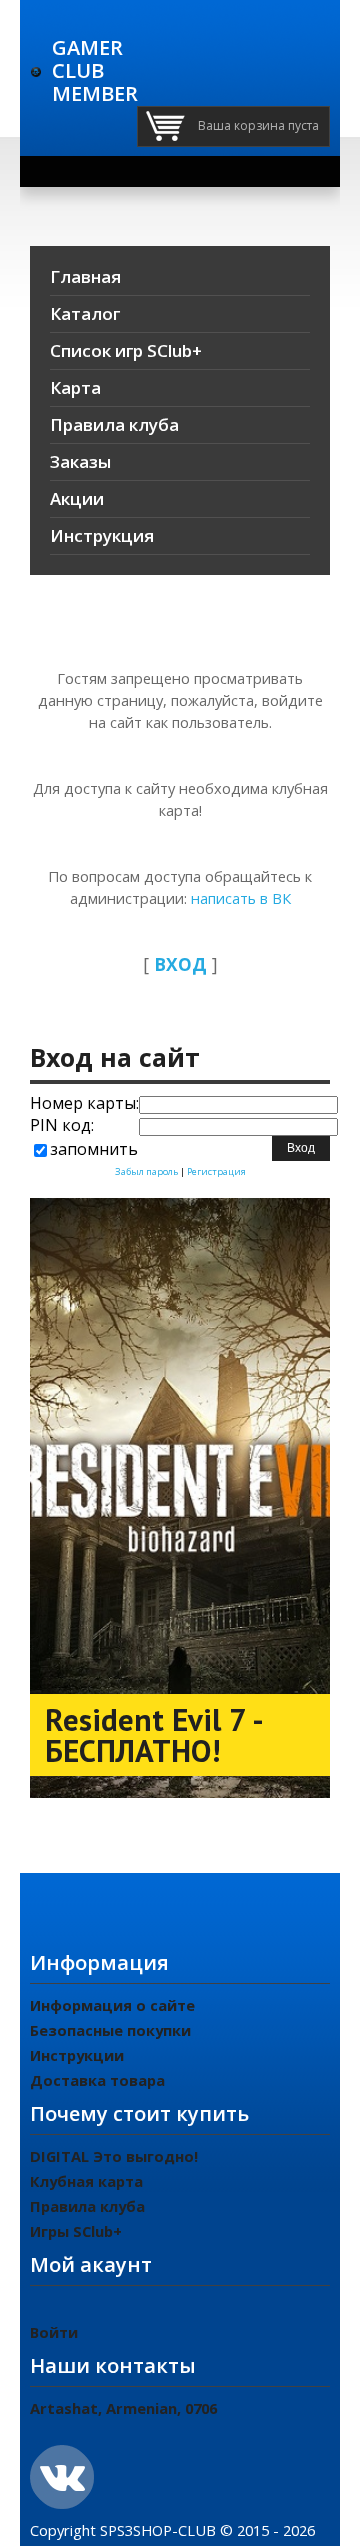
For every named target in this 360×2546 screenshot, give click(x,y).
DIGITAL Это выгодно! (114, 2156)
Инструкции (77, 2055)
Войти (54, 2332)
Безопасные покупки (110, 2030)
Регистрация (216, 1171)
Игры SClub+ (76, 2231)
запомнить (94, 1149)
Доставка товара (97, 2080)
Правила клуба (87, 2206)
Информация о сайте (112, 2005)
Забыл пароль (146, 1171)
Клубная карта (86, 2181)
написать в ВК (239, 898)
